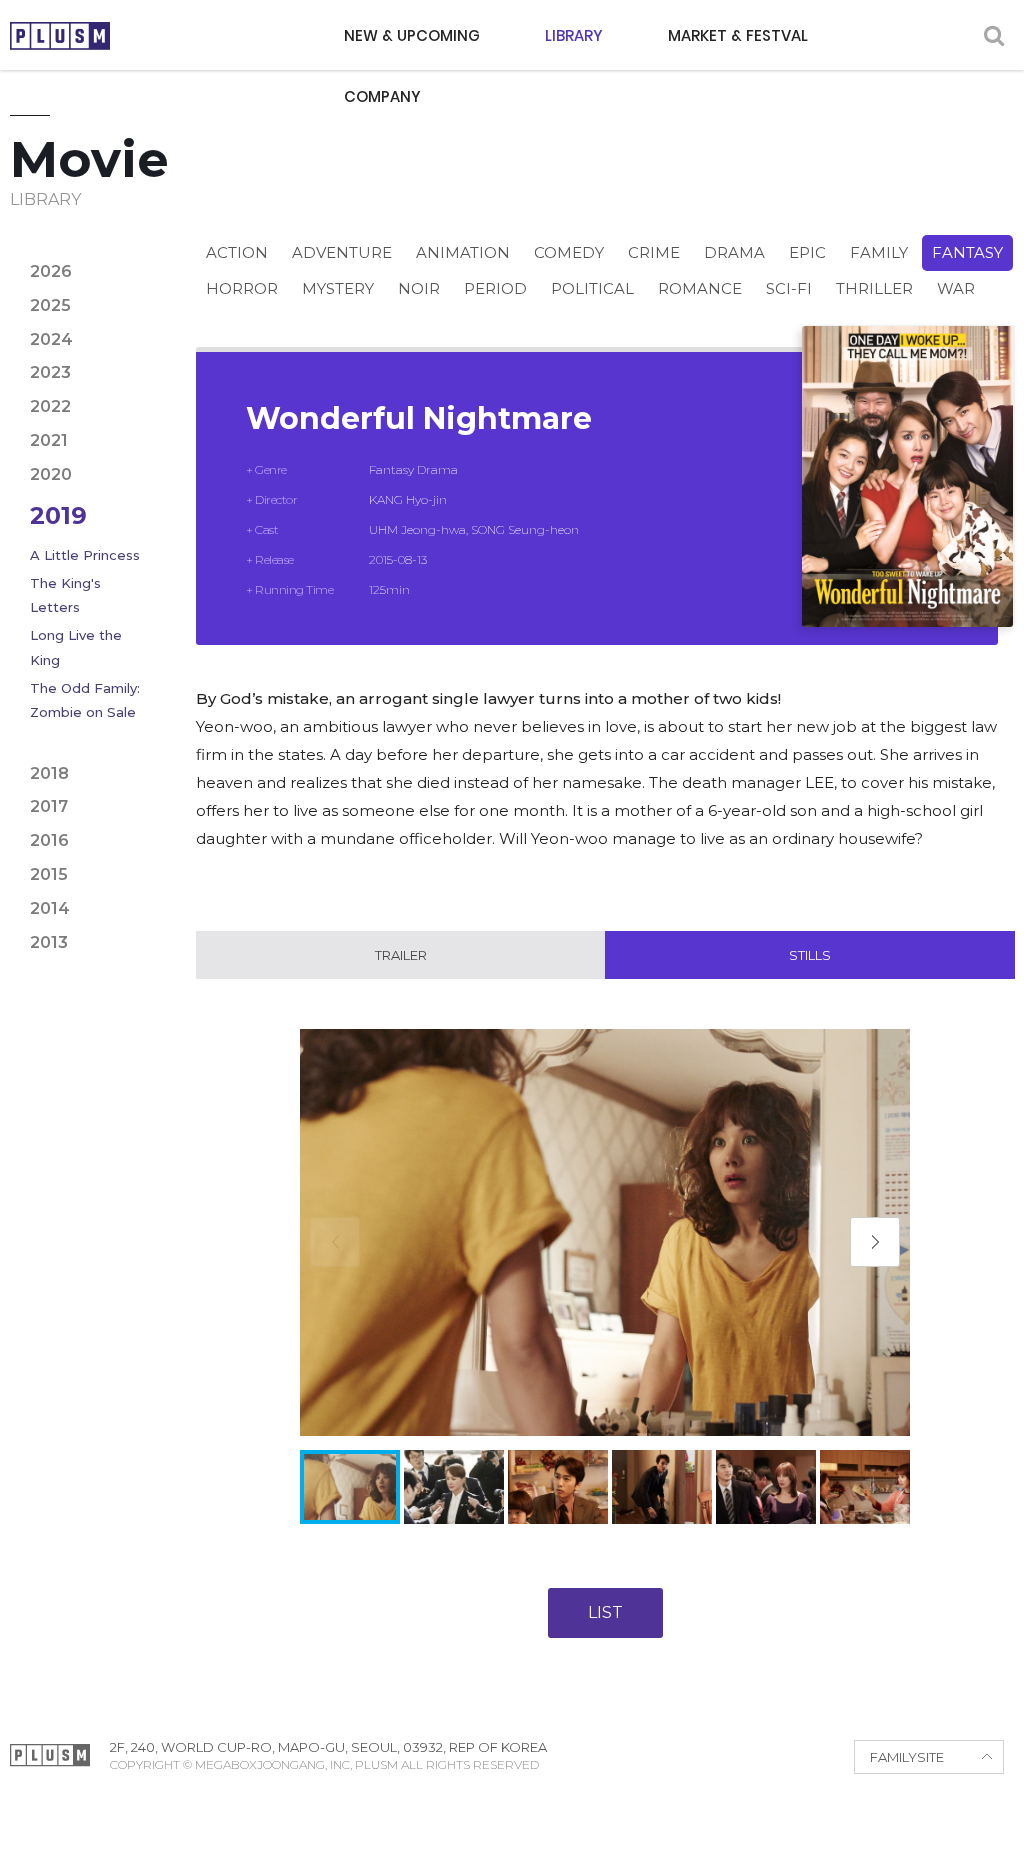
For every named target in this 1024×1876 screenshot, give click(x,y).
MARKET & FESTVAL (738, 35)
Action (237, 252)
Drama (734, 252)
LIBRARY (574, 35)
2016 (49, 840)
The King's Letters (65, 595)
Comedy (569, 252)
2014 (50, 908)
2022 (50, 406)
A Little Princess (85, 555)
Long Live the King (76, 647)
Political (592, 288)
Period (495, 288)
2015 (49, 874)
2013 (49, 942)
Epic (807, 252)
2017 (49, 806)
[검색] (994, 35)
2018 (49, 773)
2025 (50, 305)
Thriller (874, 288)
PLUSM (60, 36)
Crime (654, 252)
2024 (51, 339)
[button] (875, 1242)
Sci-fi (789, 288)
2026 (51, 271)
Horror (242, 288)
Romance (700, 288)
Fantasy (967, 252)
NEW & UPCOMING (412, 35)
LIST (605, 1612)
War (956, 288)
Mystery (338, 288)
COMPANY (382, 96)
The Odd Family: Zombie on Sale (85, 700)
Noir (419, 288)
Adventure (342, 252)
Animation (463, 252)
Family (879, 252)
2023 (50, 372)
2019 (58, 515)
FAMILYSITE (907, 1757)
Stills (810, 955)
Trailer (401, 955)
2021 (49, 440)
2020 (51, 474)
